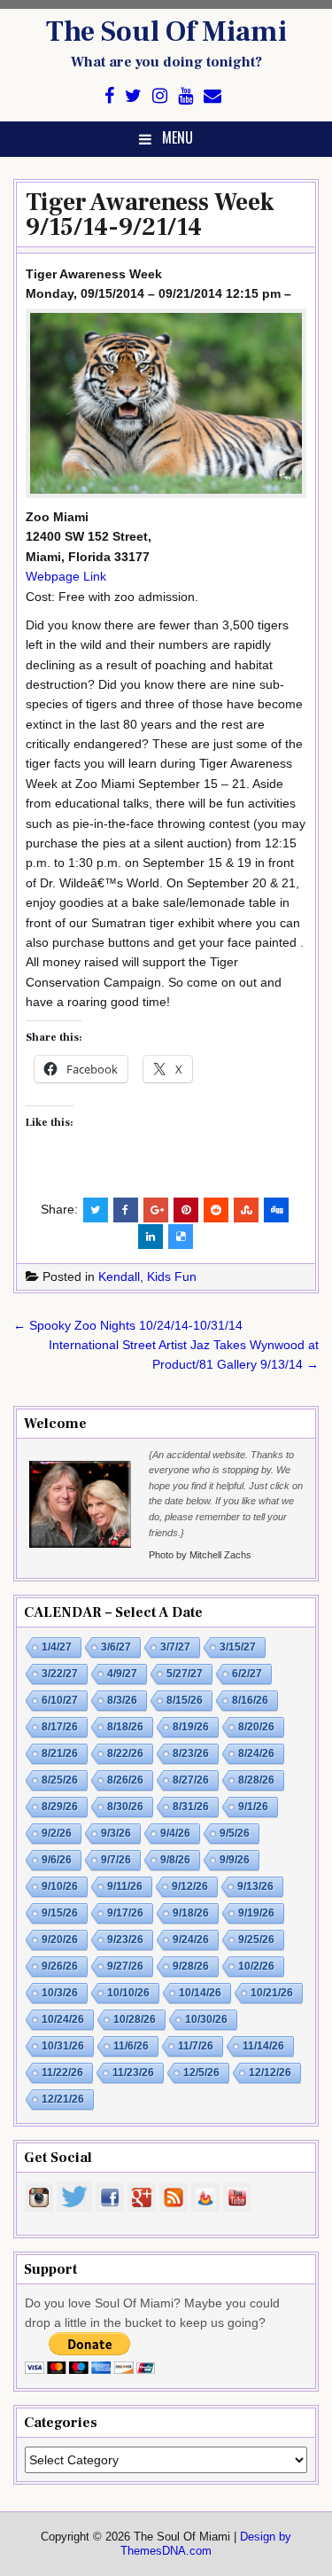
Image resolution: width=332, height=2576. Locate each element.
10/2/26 (256, 1966)
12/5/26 (201, 2073)
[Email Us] (212, 96)
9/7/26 (116, 1860)
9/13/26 (255, 1886)
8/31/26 (191, 1807)
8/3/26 (122, 1700)
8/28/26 (256, 1780)
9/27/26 (125, 1966)
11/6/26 (131, 2046)
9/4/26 (175, 1833)
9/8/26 (175, 1860)
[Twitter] (133, 96)
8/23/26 (191, 1753)
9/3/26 (116, 1833)
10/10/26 (128, 1993)
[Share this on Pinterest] (186, 1210)
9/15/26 (60, 1913)
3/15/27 (238, 1647)
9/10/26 (60, 1886)
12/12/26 (270, 2073)
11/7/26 (196, 2046)
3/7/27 (175, 1647)
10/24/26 (63, 2019)
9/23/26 (125, 1940)
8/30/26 (125, 1807)
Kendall (119, 1276)
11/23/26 (133, 2073)
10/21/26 (272, 1993)
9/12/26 (190, 1886)
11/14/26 (263, 2046)
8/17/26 (60, 1727)
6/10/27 (60, 1700)
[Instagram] (160, 96)
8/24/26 (256, 1753)
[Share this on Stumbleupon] (246, 1210)
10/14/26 (200, 1993)
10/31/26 (63, 2046)
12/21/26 (63, 2099)
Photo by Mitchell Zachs (200, 1555)
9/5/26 (235, 1833)
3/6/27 (116, 1647)
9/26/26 (60, 1966)
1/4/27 (57, 1647)
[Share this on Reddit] (216, 1210)
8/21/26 (60, 1753)
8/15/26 (185, 1700)
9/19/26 (256, 1913)
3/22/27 (60, 1674)
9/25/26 (256, 1940)
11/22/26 (62, 2073)
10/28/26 (135, 2019)
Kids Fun (172, 1276)
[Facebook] (109, 96)
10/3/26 (60, 1993)
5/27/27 (185, 1674)
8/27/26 (191, 1780)
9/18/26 (191, 1913)
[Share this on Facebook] (126, 1210)
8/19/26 (191, 1727)
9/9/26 (235, 1860)
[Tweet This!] (96, 1210)
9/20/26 (60, 1940)
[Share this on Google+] (156, 1210)
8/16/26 (250, 1700)
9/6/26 (57, 1860)
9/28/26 (191, 1966)
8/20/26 (256, 1727)
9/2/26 (57, 1833)
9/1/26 (253, 1807)
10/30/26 (206, 2019)
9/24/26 (191, 1940)
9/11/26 (125, 1886)
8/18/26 (125, 1727)
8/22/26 (125, 1753)
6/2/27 (247, 1674)
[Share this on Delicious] (181, 1237)
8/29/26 (60, 1807)
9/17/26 (125, 1913)
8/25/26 (60, 1780)
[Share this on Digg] (276, 1210)
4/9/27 (122, 1674)
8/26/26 (125, 1780)
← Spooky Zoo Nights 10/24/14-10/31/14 (128, 1325)
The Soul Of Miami (166, 32)
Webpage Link (66, 576)
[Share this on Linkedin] (151, 1237)
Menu (178, 137)
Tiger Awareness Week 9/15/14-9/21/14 (150, 215)
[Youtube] (185, 96)
